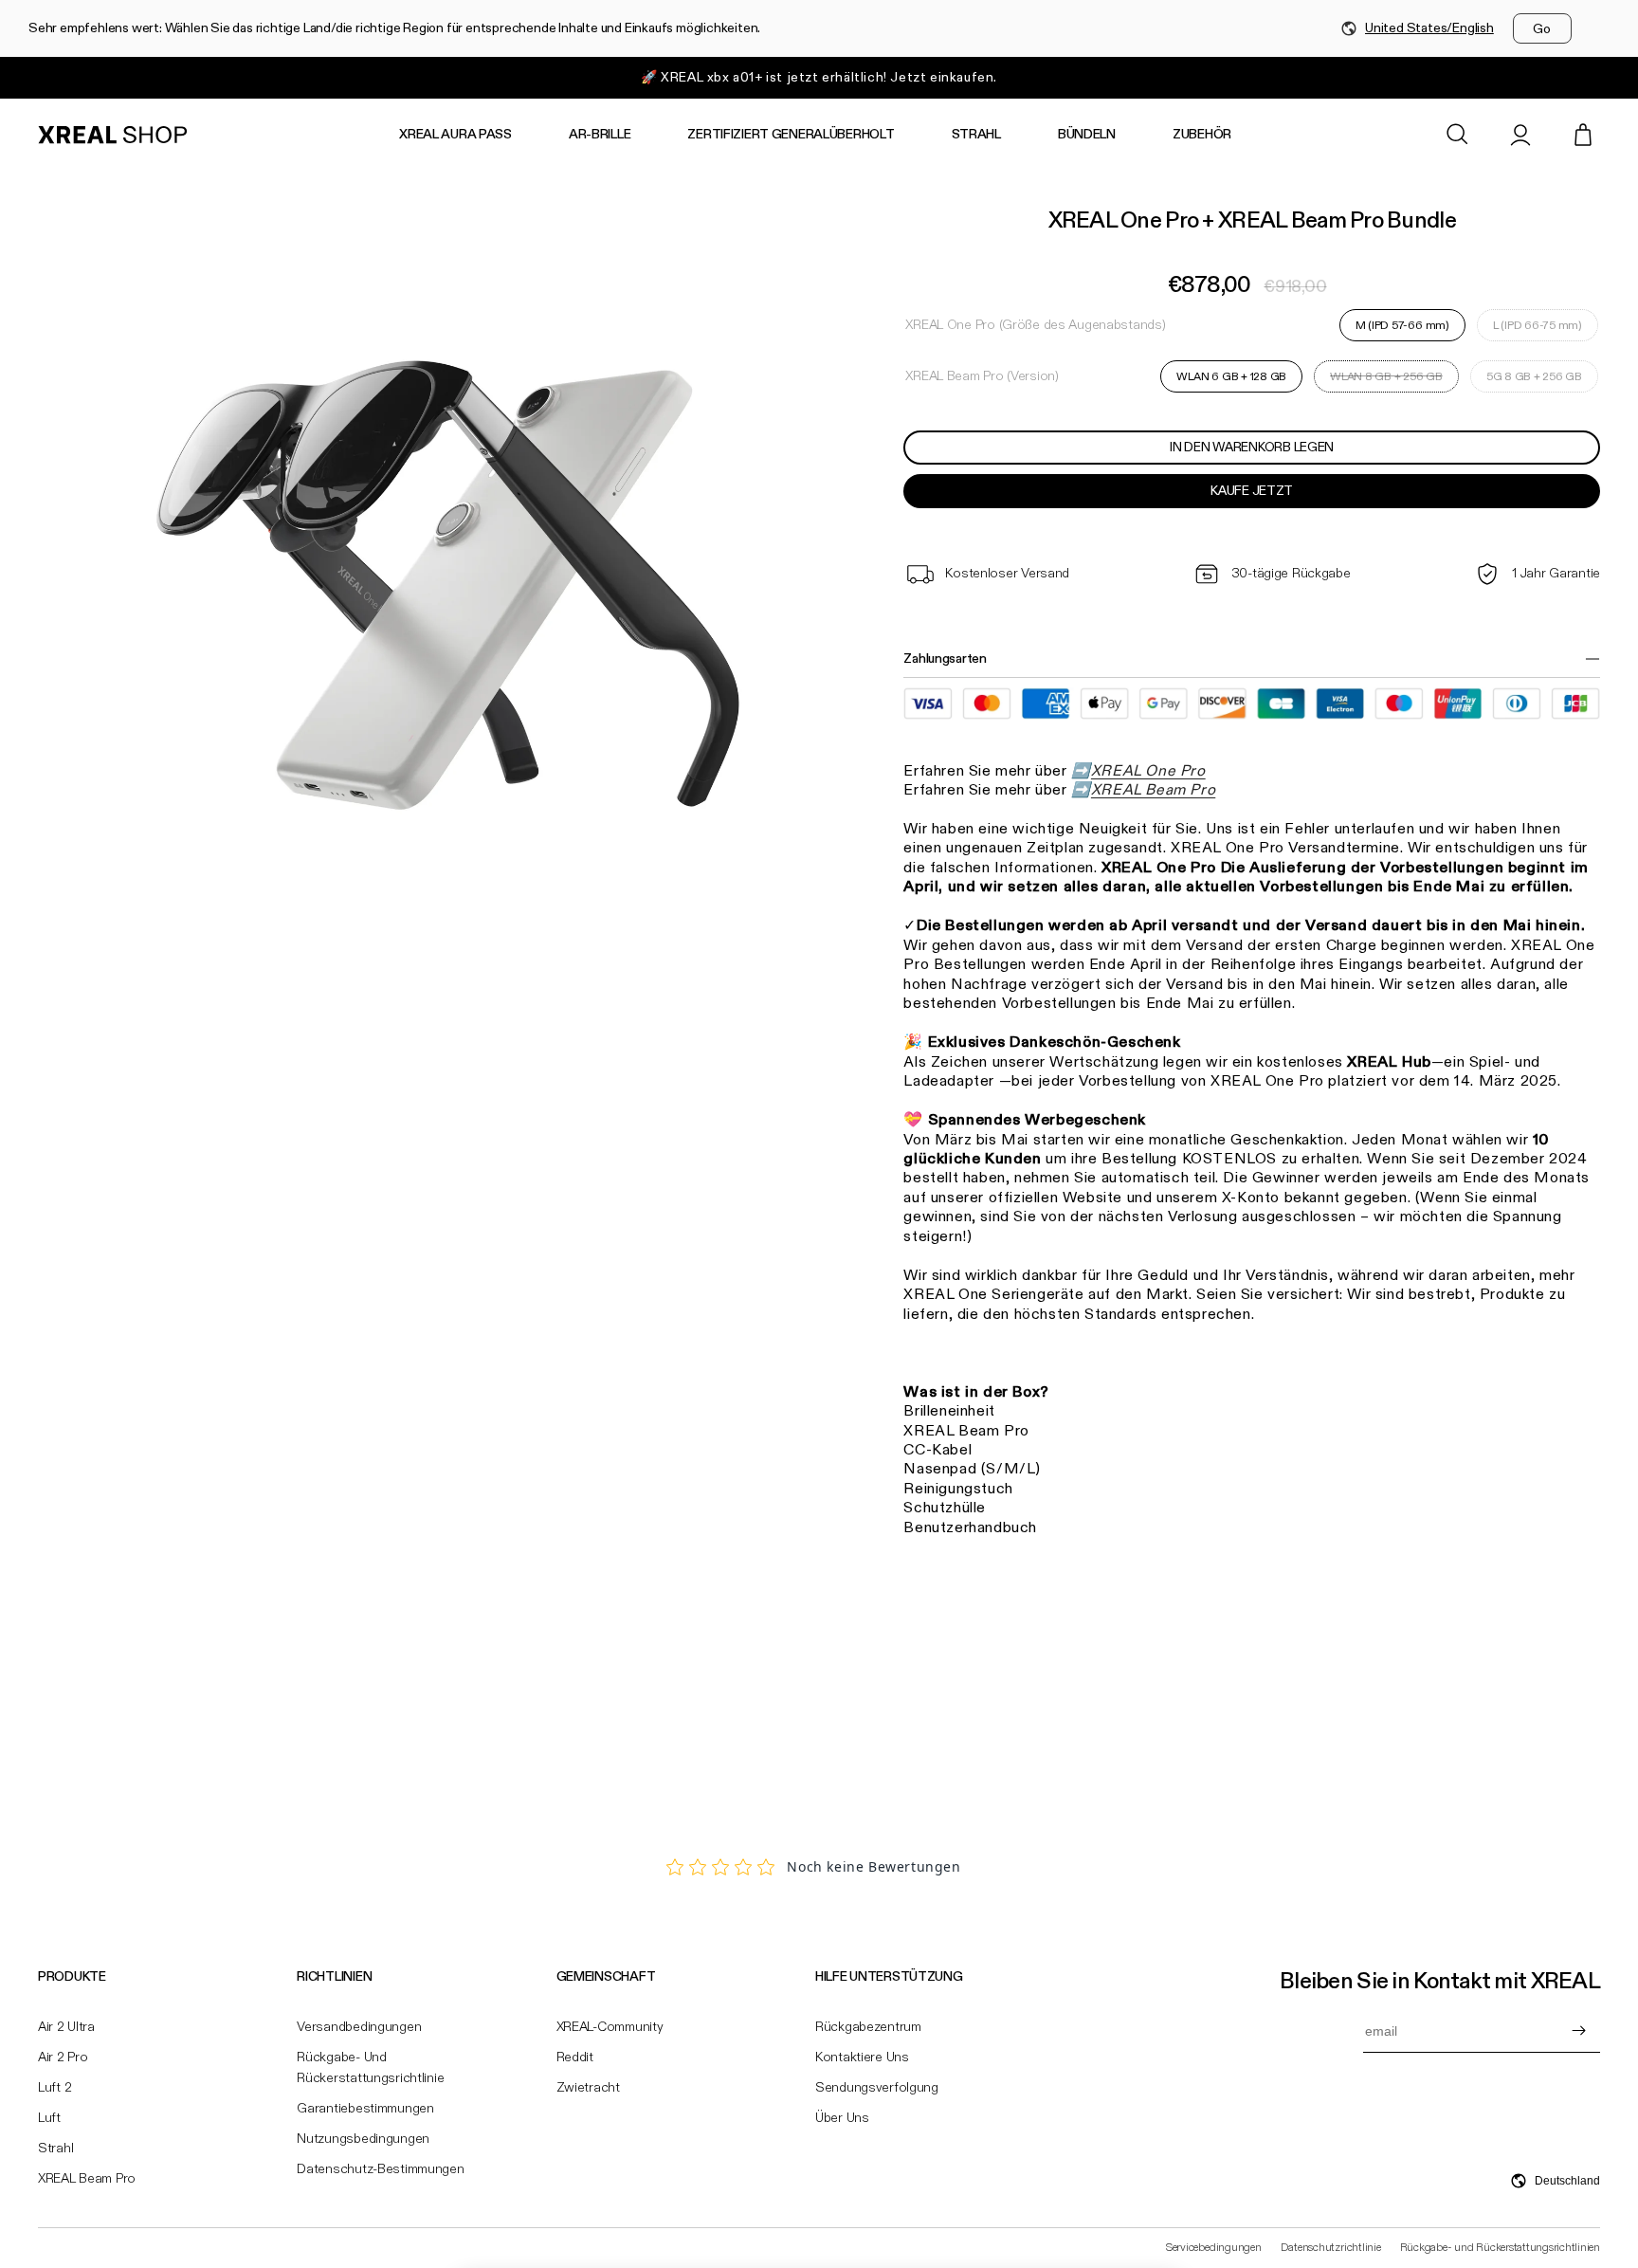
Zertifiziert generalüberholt (791, 135)
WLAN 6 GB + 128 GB (1231, 376)
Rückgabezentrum (868, 2027)
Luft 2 (55, 2088)
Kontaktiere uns (862, 2058)
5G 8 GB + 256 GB (1534, 376)
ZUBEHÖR (1202, 135)
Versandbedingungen (359, 2027)
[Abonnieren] (1578, 2031)
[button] (1458, 135)
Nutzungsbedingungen (363, 2139)
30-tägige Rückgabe (1291, 574)
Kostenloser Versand (1007, 574)
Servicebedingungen (1214, 2248)
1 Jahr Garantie (1556, 574)
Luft (49, 2118)
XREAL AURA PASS (455, 135)
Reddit (575, 2058)
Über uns (842, 2118)
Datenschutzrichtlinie (1331, 2248)
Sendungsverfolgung (877, 2088)
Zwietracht (588, 2088)
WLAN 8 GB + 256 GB (1386, 381)
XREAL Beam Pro (87, 2179)
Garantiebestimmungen (365, 2109)
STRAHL (976, 135)
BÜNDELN (1087, 135)
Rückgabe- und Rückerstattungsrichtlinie (370, 2068)
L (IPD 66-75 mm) (1538, 325)
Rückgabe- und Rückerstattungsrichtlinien (1500, 2248)
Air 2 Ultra (66, 2027)
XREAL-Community (610, 2027)
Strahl (55, 2149)
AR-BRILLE (600, 135)
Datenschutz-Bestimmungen (380, 2169)
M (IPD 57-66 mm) (1402, 325)
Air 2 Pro (63, 2058)
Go (1542, 29)
